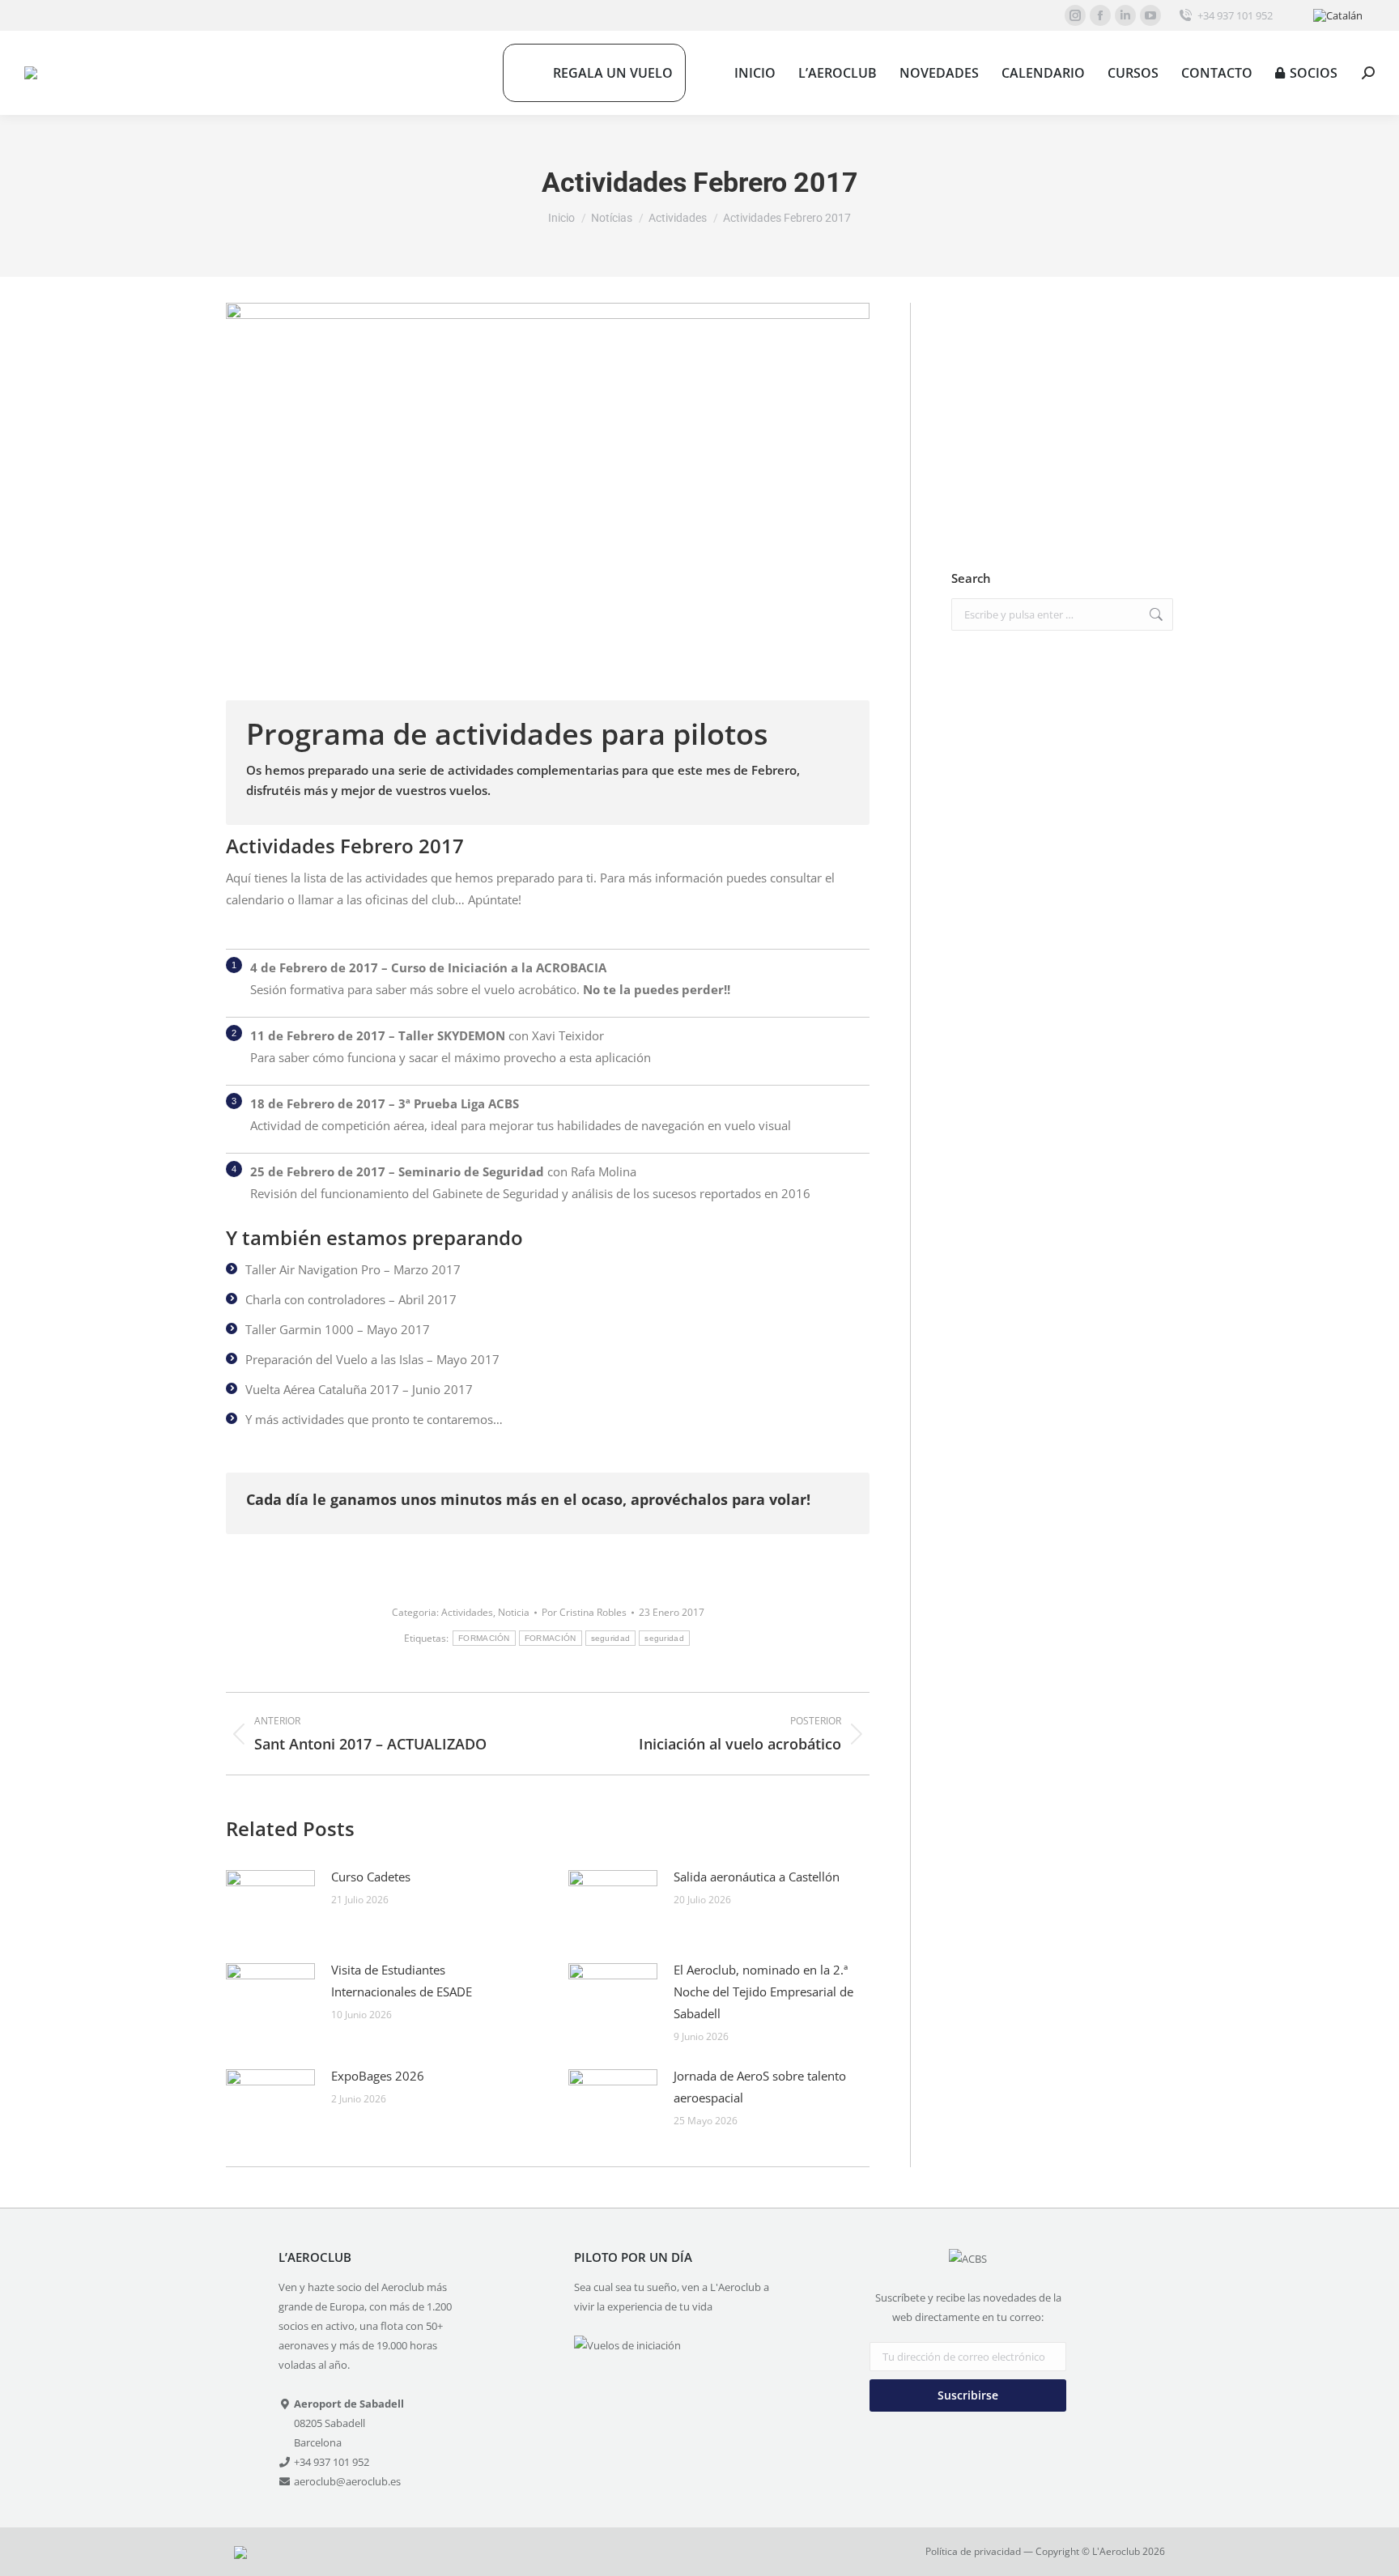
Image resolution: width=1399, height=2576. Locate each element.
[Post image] (270, 1902)
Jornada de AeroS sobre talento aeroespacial (760, 2087)
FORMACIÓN (484, 1638)
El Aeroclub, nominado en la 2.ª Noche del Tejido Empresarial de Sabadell (763, 1992)
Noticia (514, 1612)
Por (584, 1612)
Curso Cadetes (371, 1877)
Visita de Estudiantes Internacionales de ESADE (402, 1981)
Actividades (467, 1612)
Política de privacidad (973, 2551)
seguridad (611, 1638)
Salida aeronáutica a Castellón (757, 1877)
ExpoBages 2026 (378, 2076)
